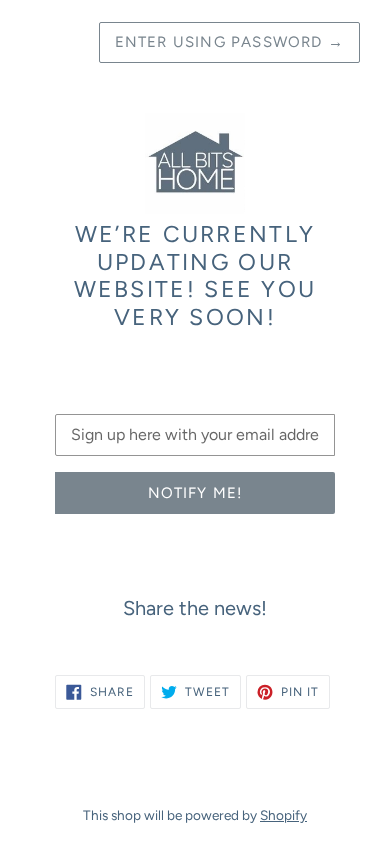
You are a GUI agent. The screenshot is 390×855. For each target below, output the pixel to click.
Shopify (283, 815)
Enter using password (229, 42)
